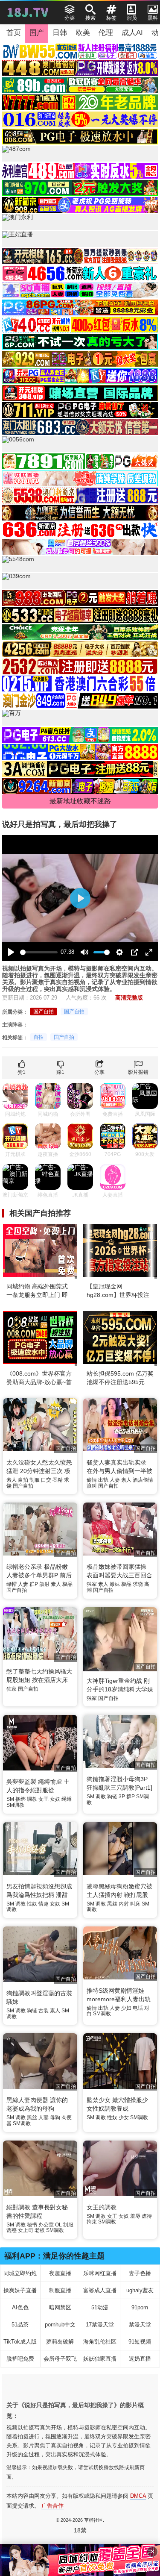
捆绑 (20, 1799)
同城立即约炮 (20, 2273)
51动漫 (100, 2307)
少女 (124, 2117)
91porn (140, 2307)
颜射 (44, 1584)
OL (58, 2225)
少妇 (126, 2008)
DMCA (138, 2496)
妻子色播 (140, 2273)
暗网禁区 (60, 2307)
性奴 (32, 1904)
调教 (32, 1799)
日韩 (60, 33)
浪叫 (92, 1486)
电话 (138, 2008)
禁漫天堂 (140, 2325)
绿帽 (12, 1584)
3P (122, 1797)
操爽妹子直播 (20, 2290)
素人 (12, 1480)
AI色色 (20, 2307)
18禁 (80, 2530)
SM (10, 1799)
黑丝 (112, 1904)
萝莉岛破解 (60, 2342)
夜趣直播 (60, 2273)
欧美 (83, 33)
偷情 (92, 1480)
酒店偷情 (143, 1480)
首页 (14, 33)
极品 (67, 1584)
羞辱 (135, 2216)
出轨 (103, 1480)
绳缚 (67, 1799)
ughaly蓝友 (140, 2290)
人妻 (115, 1480)
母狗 (55, 2117)
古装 (44, 2011)
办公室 (46, 2225)
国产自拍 (44, 1012)
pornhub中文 (60, 2325)
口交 (46, 1480)
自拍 (38, 1037)
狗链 (112, 1797)
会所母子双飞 (60, 2359)
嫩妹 (115, 1584)
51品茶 (20, 2325)
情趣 (44, 1904)
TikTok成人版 (20, 2342)
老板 (40, 2230)
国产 (37, 33)
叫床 (135, 1904)
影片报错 (138, 1072)
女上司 (26, 2230)
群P (34, 1584)
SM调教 (15, 1805)
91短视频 (140, 2342)
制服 (35, 1480)
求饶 (138, 1584)
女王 (44, 1799)
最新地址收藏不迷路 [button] (80, 801)
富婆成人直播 (100, 2290)
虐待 (147, 2216)
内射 (124, 1904)
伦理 (106, 33)
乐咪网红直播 (100, 2273)
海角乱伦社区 (100, 2342)
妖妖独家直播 (100, 2359)
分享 (99, 1072)
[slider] (39, 952)
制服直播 (60, 2290)
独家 (92, 1584)
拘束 (92, 2222)
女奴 (55, 1799)
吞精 (58, 1480)
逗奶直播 (140, 2359)
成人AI (132, 33)
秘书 (32, 2225)
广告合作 (52, 2506)
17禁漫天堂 (100, 2325)
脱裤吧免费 (20, 2359)
